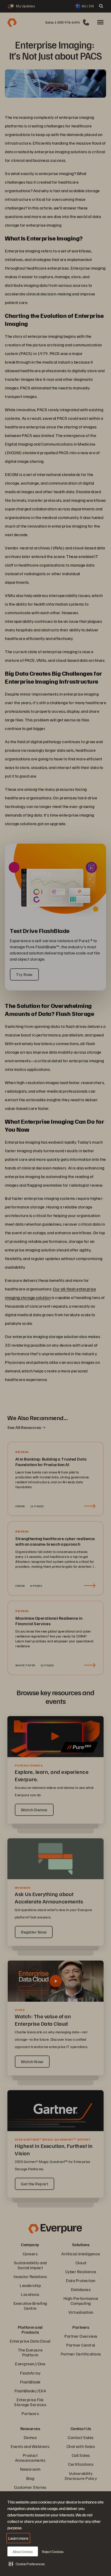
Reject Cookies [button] (53, 2552)
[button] (27, 2564)
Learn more (18, 2538)
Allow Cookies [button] (23, 2552)
